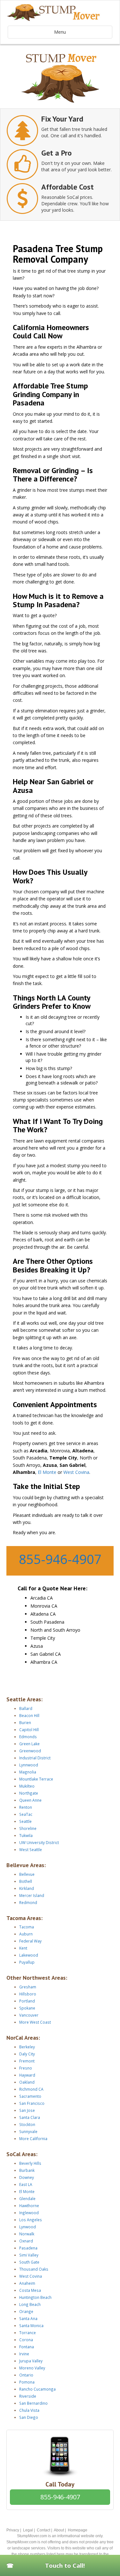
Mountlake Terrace (36, 1779)
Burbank (27, 2170)
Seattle (25, 1821)
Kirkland (27, 1888)
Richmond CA (31, 2089)
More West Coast (35, 2022)
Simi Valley (29, 2255)
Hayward (27, 2075)
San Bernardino (33, 2403)
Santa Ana (28, 2318)
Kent (23, 1948)
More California (33, 2138)
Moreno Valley (32, 2368)
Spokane (27, 2008)
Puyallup (27, 1962)
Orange (26, 2311)
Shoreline (28, 1828)
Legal (28, 2530)
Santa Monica (31, 2325)
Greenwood (30, 1751)
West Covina (76, 1472)
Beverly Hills (30, 2163)
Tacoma (27, 1927)
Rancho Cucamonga (37, 2389)
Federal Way (30, 1941)
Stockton (27, 2124)
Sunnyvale (28, 2131)
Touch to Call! (65, 2565)
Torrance (28, 2333)
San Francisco (32, 2103)
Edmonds (28, 1737)
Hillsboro (28, 1994)
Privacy (13, 2530)
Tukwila (26, 1835)
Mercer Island (32, 1895)
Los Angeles (31, 2220)
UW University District (39, 1842)
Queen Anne (30, 1800)
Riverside (28, 2396)
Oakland (27, 2082)
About (59, 2530)
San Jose (27, 2110)
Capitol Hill (29, 1730)
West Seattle (31, 1849)
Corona (26, 2340)
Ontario (26, 2375)
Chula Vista (29, 2410)
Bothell (26, 1881)
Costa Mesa (30, 2290)
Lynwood (28, 2227)
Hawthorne (29, 2206)
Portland (27, 2001)
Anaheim (27, 2283)
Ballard (26, 1708)
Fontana (27, 2347)
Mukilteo (27, 1786)
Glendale (27, 2198)
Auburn (26, 1934)
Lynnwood (29, 1765)
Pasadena (28, 2248)
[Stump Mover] (60, 13)
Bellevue (27, 1874)
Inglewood (29, 2213)
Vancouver (29, 2015)
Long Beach (30, 2304)
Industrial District (35, 1758)
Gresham (28, 1987)
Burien (25, 1722)
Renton (26, 1807)
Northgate (29, 1793)
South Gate (29, 2262)
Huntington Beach (35, 2297)
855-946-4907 (60, 1559)
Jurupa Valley (31, 2361)
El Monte (47, 1472)
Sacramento (30, 2096)
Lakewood (29, 1955)
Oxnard (26, 2241)
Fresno (26, 2068)
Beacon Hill (29, 1715)
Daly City (27, 2054)
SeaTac (26, 1814)
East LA (26, 2184)
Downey (27, 2177)
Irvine (24, 2354)
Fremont (27, 2061)
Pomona (27, 2382)
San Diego (29, 2417)
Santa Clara (30, 2117)
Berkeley (27, 2047)
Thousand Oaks (34, 2269)
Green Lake (29, 1744)
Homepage (78, 2530)
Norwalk (27, 2234)
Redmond (28, 1902)
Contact (44, 2530)
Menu (60, 32)
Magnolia (28, 1772)
